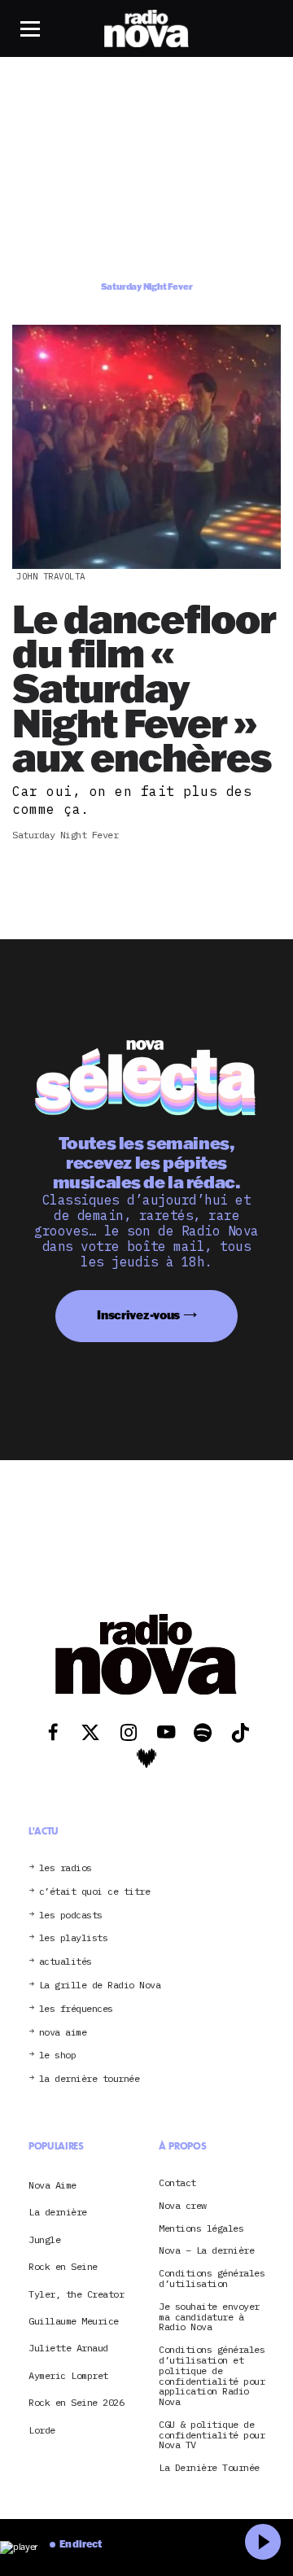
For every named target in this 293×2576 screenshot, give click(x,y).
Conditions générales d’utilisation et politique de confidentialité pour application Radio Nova (212, 2376)
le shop (58, 2056)
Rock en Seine (63, 2266)
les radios (66, 1868)
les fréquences (76, 2009)
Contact (177, 2183)
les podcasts (71, 1916)
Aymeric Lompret (68, 2375)
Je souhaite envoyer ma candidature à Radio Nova (209, 2317)
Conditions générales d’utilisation (212, 2279)
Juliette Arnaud (68, 2348)
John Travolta (51, 576)
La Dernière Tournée (209, 2468)
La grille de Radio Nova (100, 1986)
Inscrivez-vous (138, 1315)
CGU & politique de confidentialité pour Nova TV (212, 2435)
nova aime (63, 2033)
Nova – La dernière (206, 2251)
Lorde (42, 2430)
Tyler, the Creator (76, 2294)
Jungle (44, 2239)
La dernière (58, 2212)
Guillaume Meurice (74, 2321)
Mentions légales (201, 2229)
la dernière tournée (90, 2079)
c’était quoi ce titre (95, 1892)
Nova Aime (52, 2185)
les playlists (74, 1938)
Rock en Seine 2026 (76, 2402)
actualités (66, 1962)
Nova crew (183, 2206)
